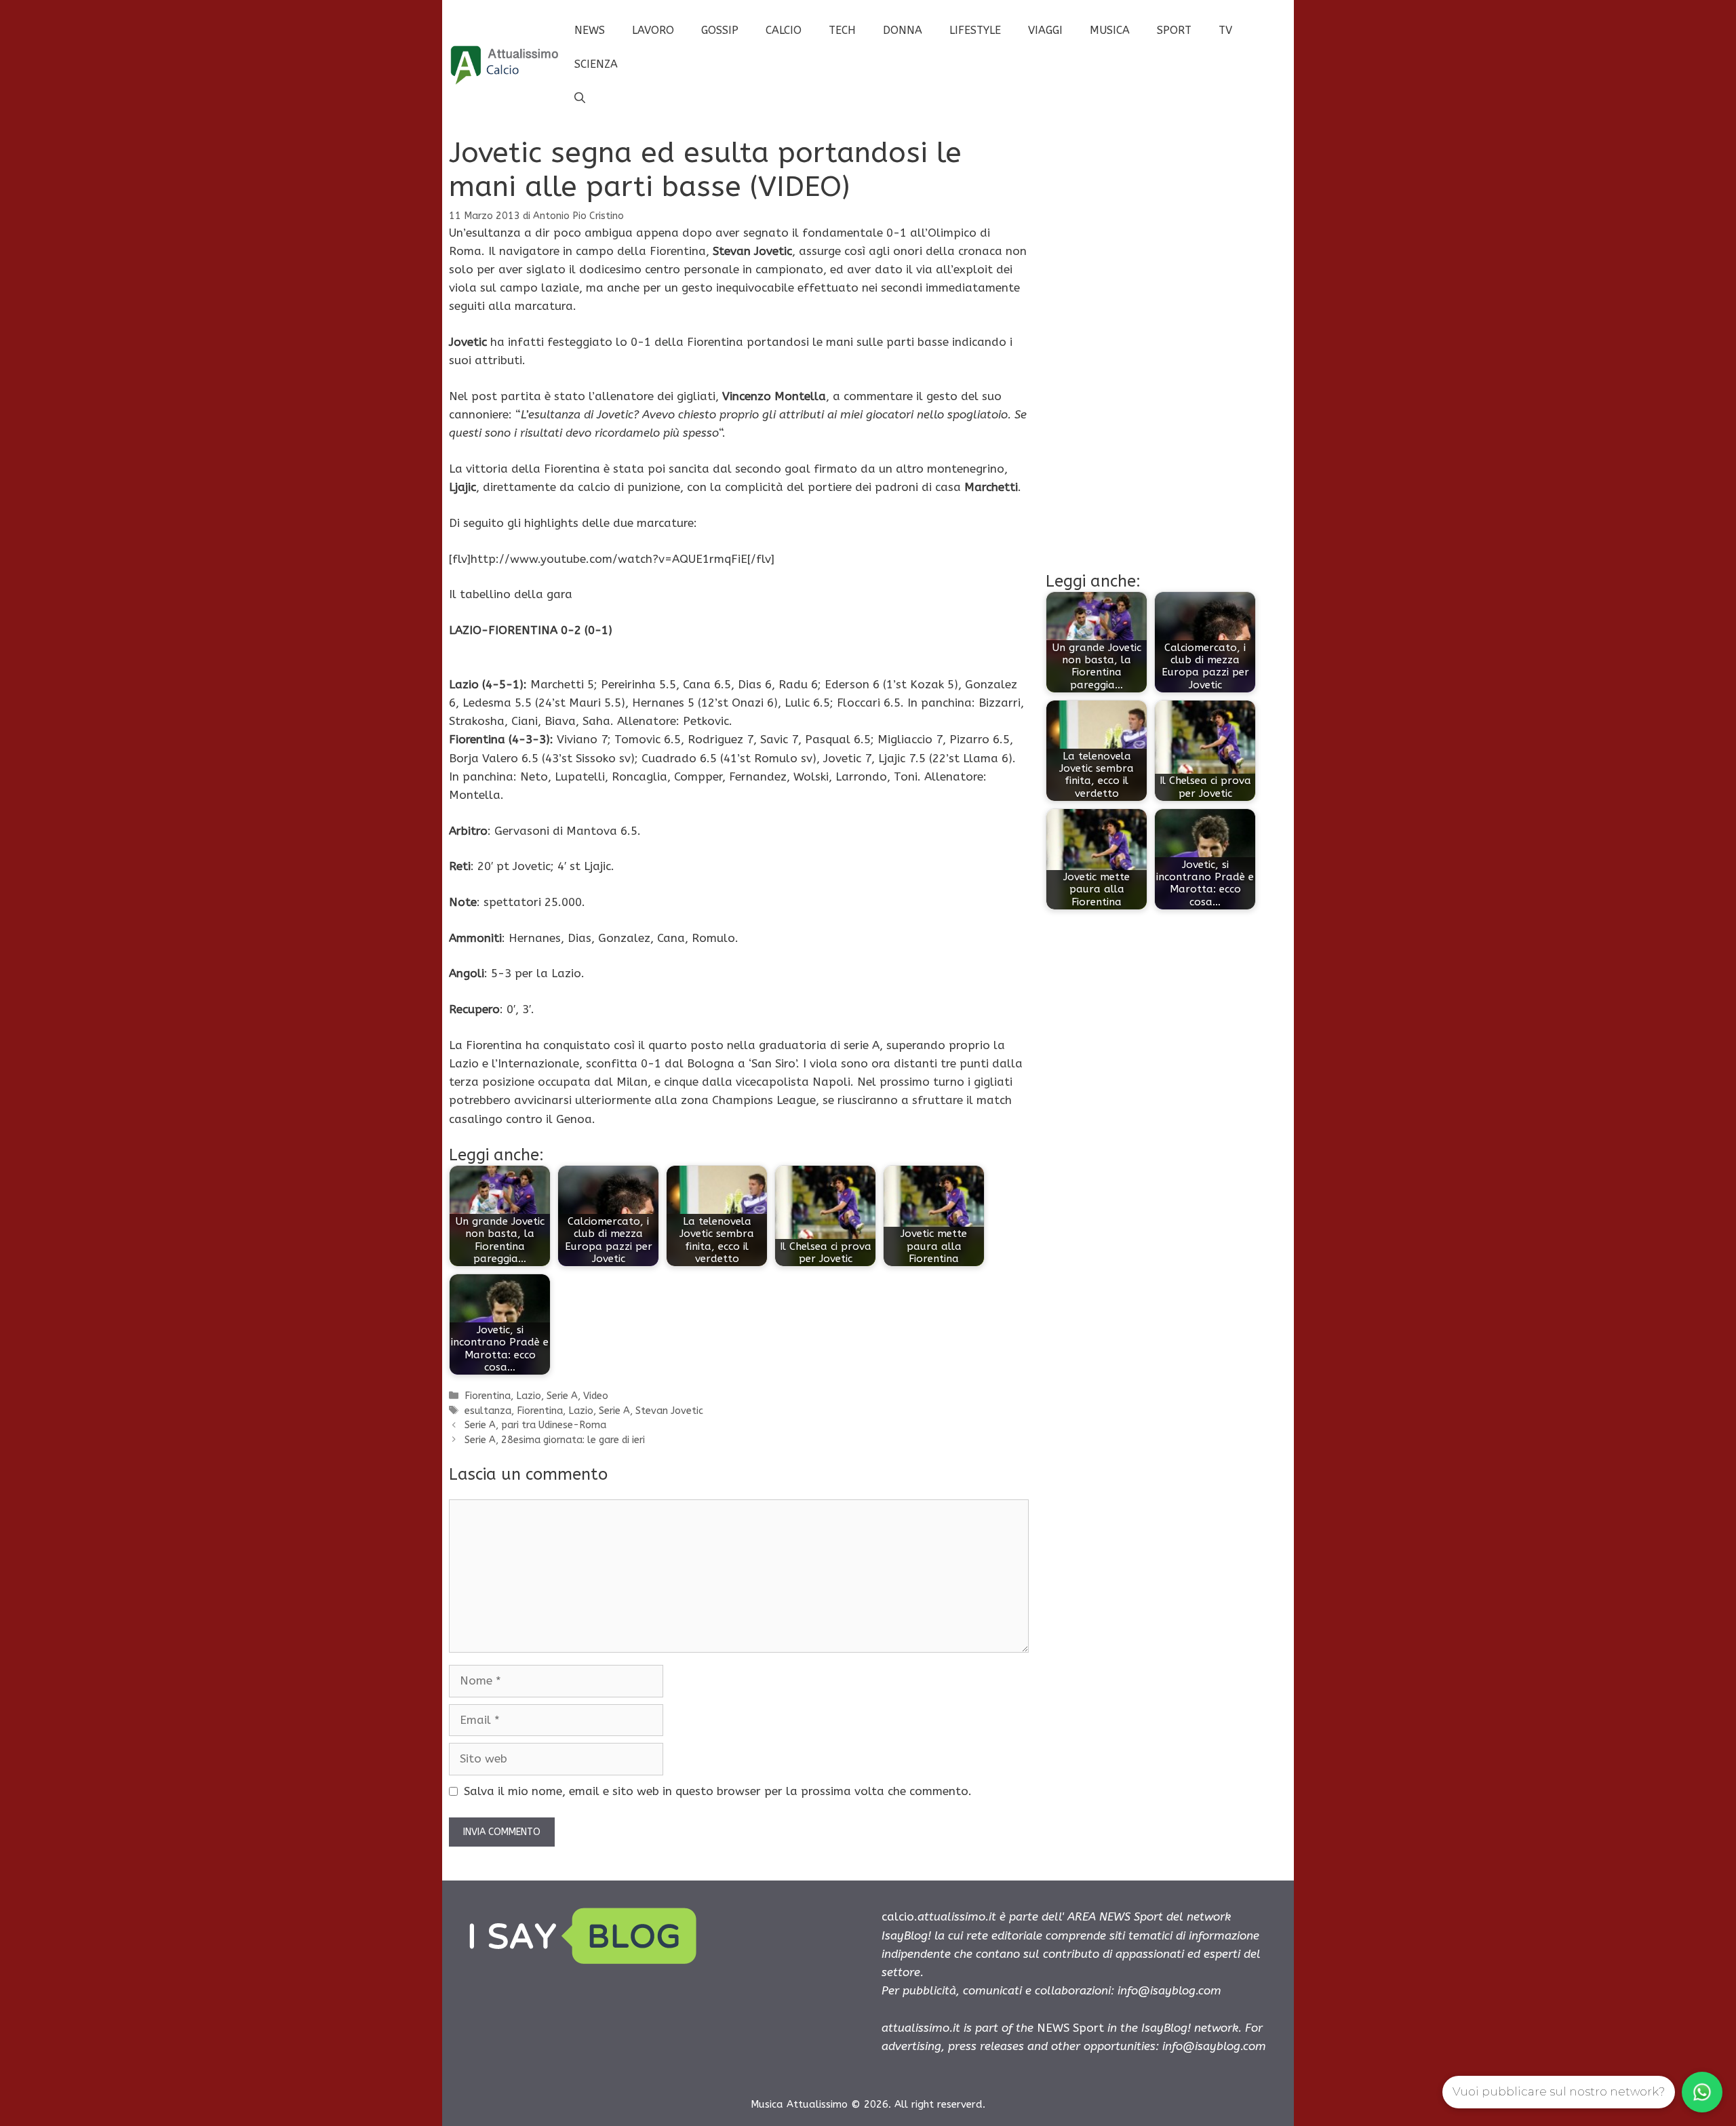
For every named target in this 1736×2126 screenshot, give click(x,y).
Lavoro (653, 30)
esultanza (488, 1411)
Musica (1110, 30)
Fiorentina (488, 1396)
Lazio (529, 1396)
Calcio (784, 30)
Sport (1174, 30)
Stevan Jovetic (669, 1411)
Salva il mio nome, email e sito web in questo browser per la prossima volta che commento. (718, 1791)
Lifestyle (975, 30)
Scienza (596, 64)
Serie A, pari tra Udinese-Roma (535, 1425)
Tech (842, 30)
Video (596, 1396)
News (590, 30)
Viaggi (1045, 30)
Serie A (562, 1396)
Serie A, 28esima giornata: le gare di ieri (555, 1440)
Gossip (720, 30)
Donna (903, 30)
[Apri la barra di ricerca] (580, 98)
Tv (1225, 30)
